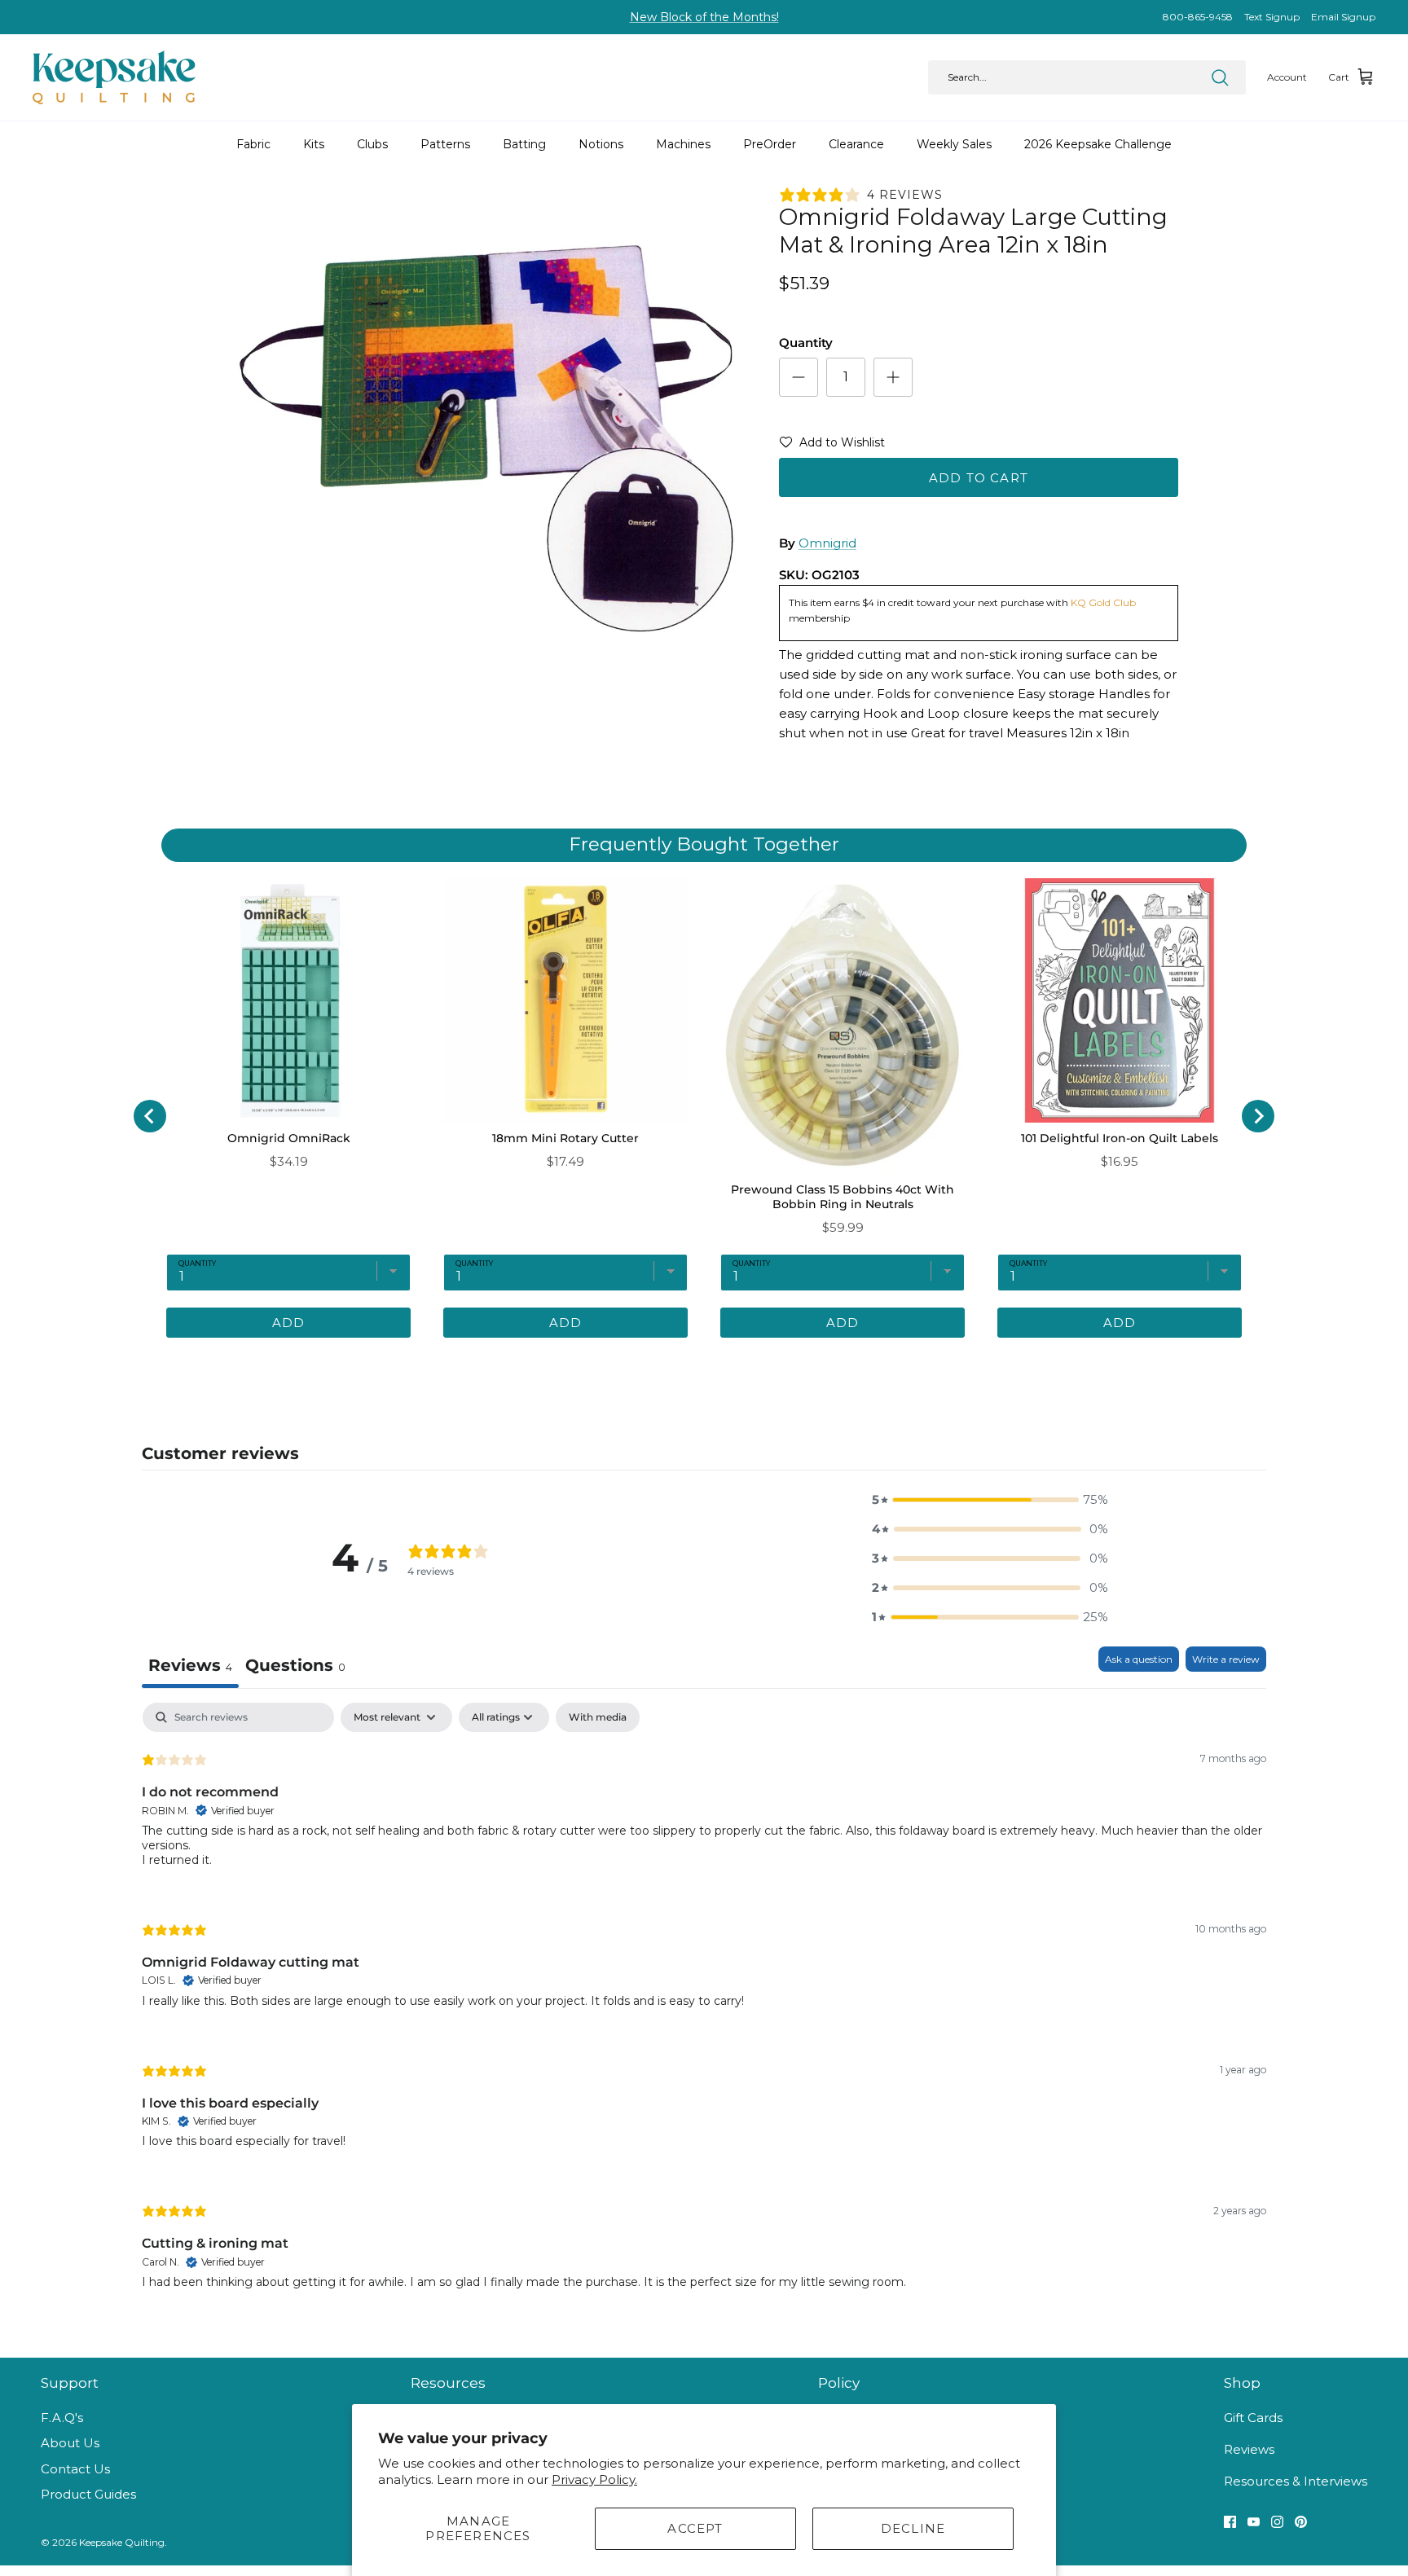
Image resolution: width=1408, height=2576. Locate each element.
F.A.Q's (62, 2418)
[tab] (635, 1362)
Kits (314, 144)
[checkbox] (598, 1717)
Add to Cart (979, 478)
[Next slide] (1258, 1116)
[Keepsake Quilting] (114, 77)
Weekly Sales (954, 144)
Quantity (806, 343)
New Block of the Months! (704, 17)
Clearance (856, 144)
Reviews (1249, 2449)
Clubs (372, 144)
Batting (524, 144)
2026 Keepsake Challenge (1098, 144)
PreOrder (770, 144)
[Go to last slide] (150, 1116)
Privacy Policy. (594, 2479)
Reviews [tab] (190, 1665)
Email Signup (1343, 17)
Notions (601, 144)
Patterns (445, 144)
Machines (683, 144)
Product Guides (88, 2494)
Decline (913, 2528)
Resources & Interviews (1296, 2481)
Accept (695, 2528)
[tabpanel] (704, 2009)
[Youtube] (1254, 2522)
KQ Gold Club (1103, 602)
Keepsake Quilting (122, 2542)
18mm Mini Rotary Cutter (565, 1138)
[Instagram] (1277, 2522)
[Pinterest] (1301, 2522)
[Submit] (1220, 77)
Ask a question (1139, 1659)
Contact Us (75, 2469)
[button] (832, 446)
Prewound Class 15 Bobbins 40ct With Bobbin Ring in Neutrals (843, 1197)
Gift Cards (1253, 2418)
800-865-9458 (1198, 17)
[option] (486, 441)
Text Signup (1272, 17)
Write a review (1226, 1659)
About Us (70, 2443)
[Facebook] (1230, 2522)
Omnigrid (827, 543)
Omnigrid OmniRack (289, 1138)
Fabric (253, 144)
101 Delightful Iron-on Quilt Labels (1120, 1138)
